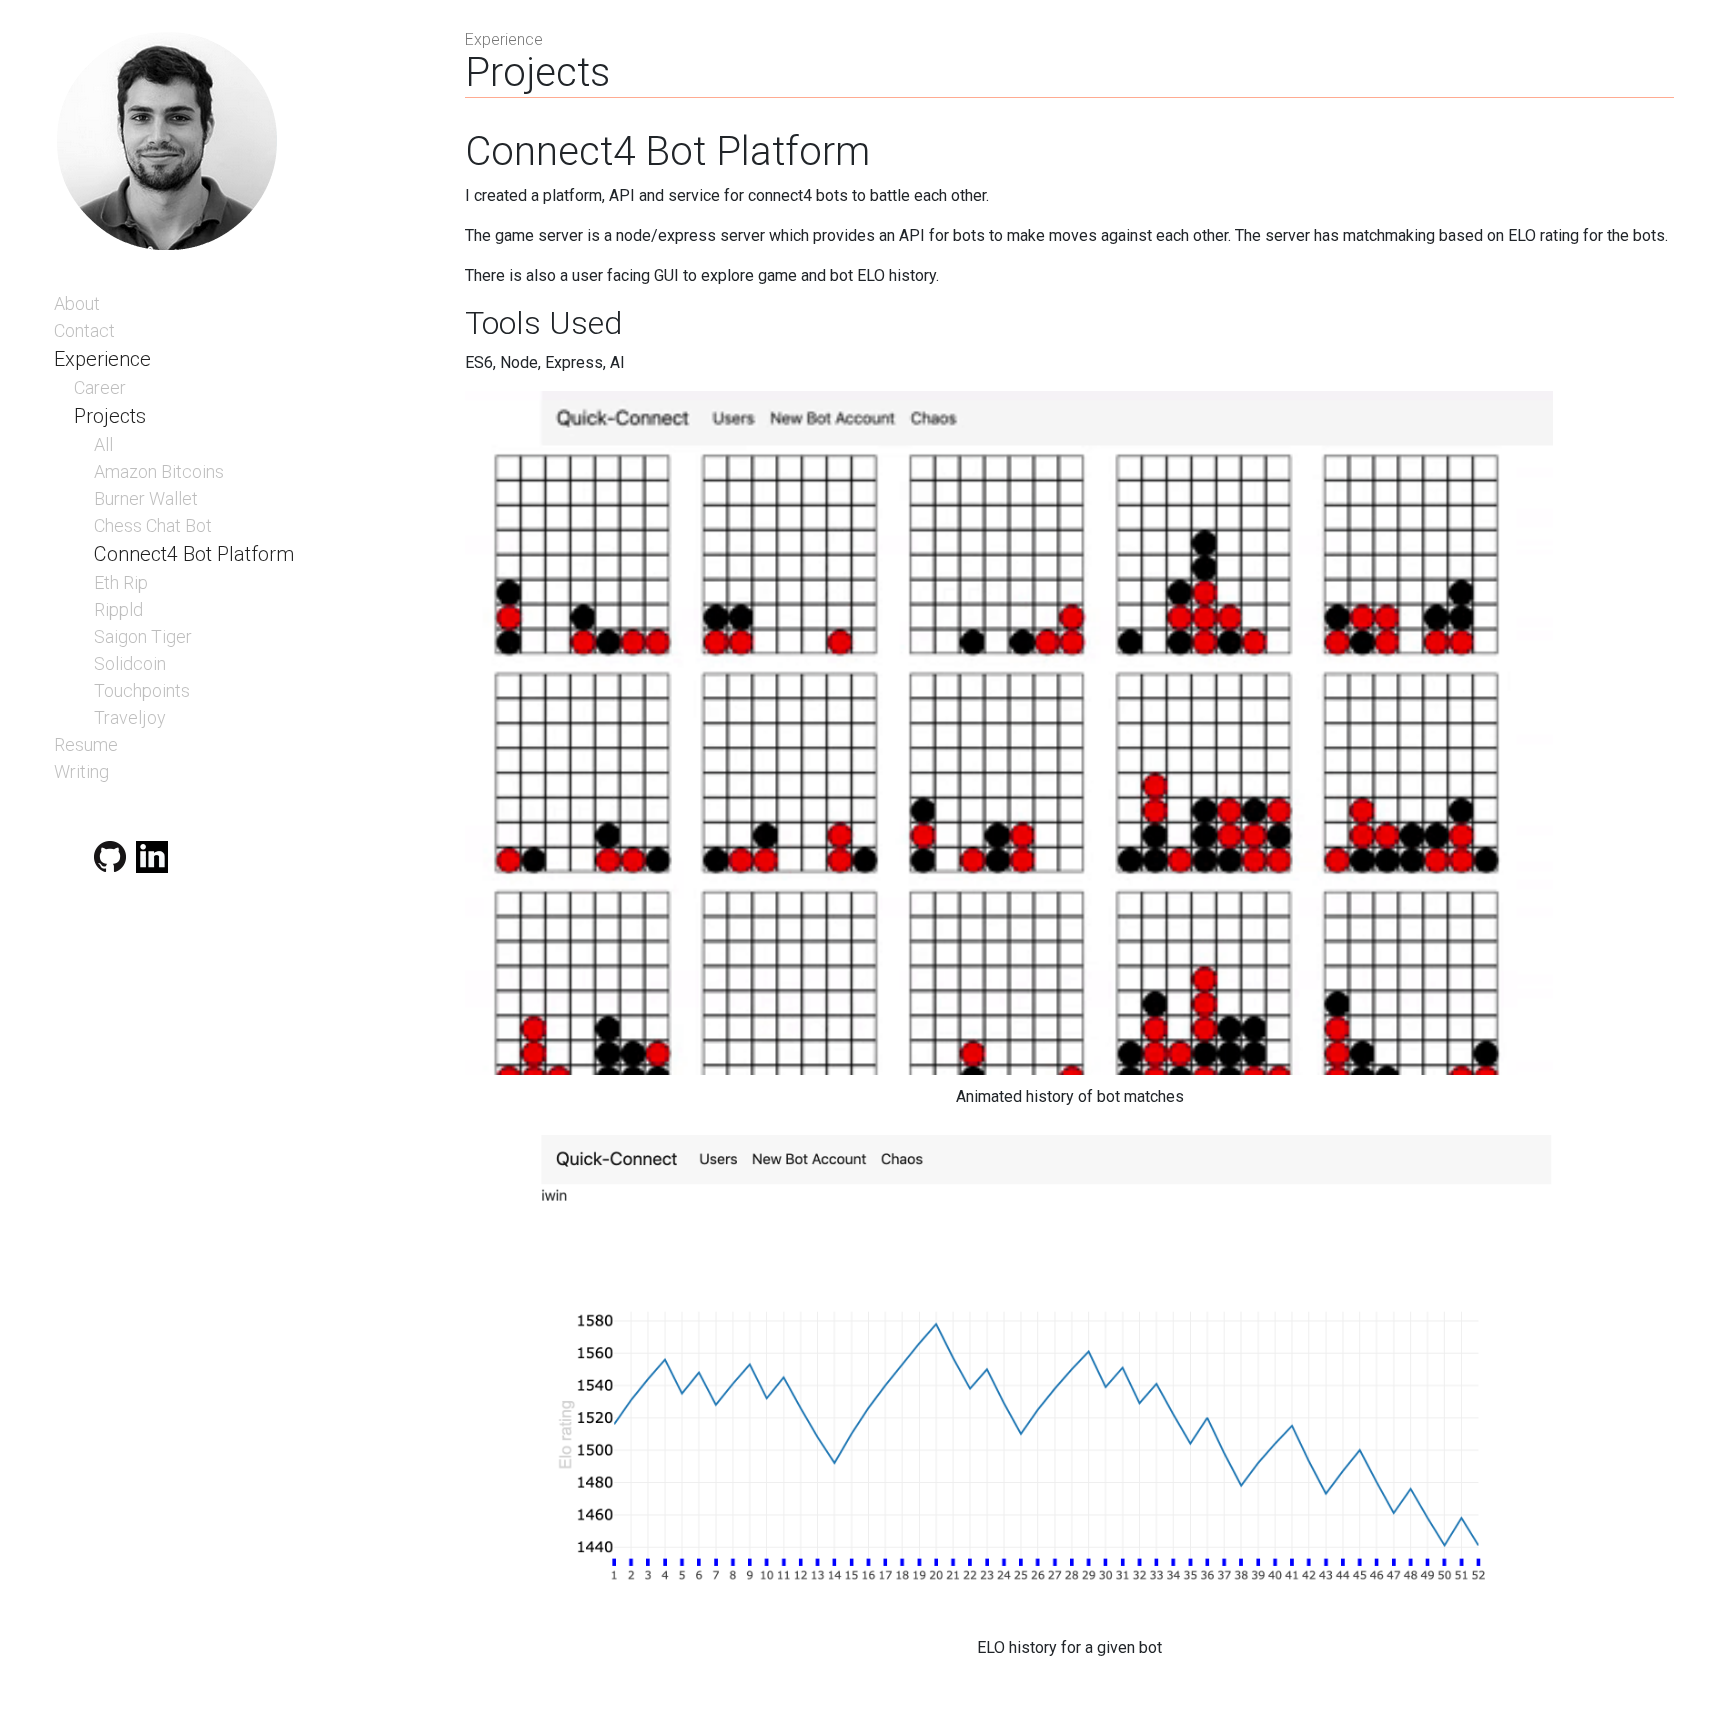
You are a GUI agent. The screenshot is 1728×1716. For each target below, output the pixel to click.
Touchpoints (142, 690)
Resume (86, 744)
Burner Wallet (146, 498)
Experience (102, 359)
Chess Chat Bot (153, 525)
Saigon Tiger (143, 636)
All (103, 444)
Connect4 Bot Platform (194, 554)
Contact (84, 330)
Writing (81, 771)
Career (100, 387)
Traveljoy (130, 717)
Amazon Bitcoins (159, 471)
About (77, 303)
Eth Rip (121, 582)
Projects (110, 416)
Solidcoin (130, 663)
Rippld (118, 609)
